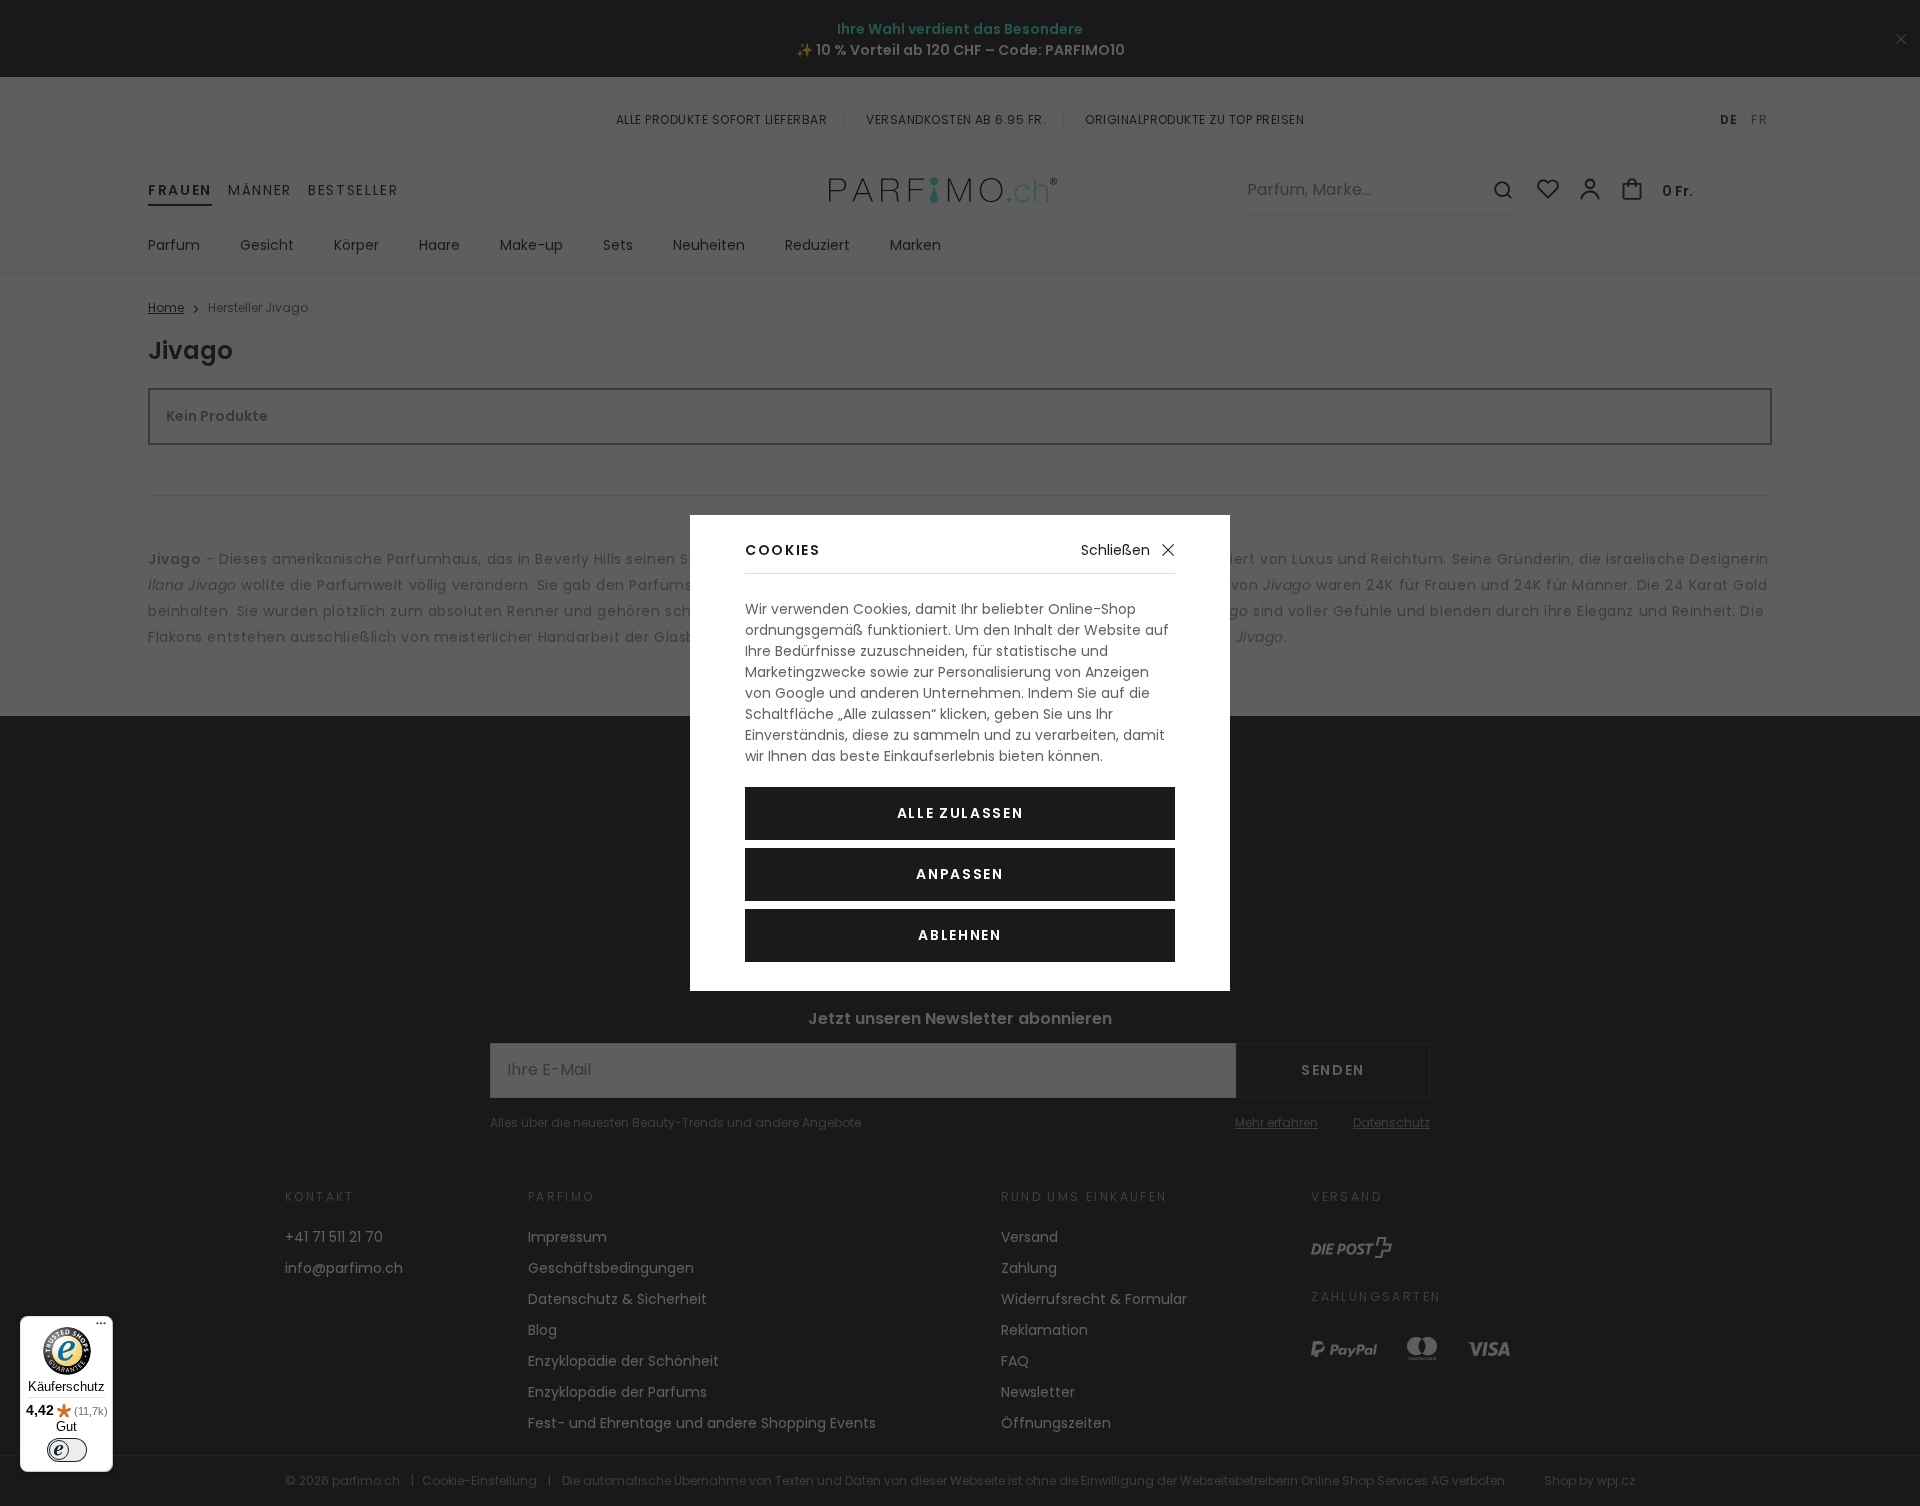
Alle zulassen (960, 813)
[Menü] (101, 1328)
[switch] (67, 1450)
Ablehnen (959, 935)
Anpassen (959, 874)
